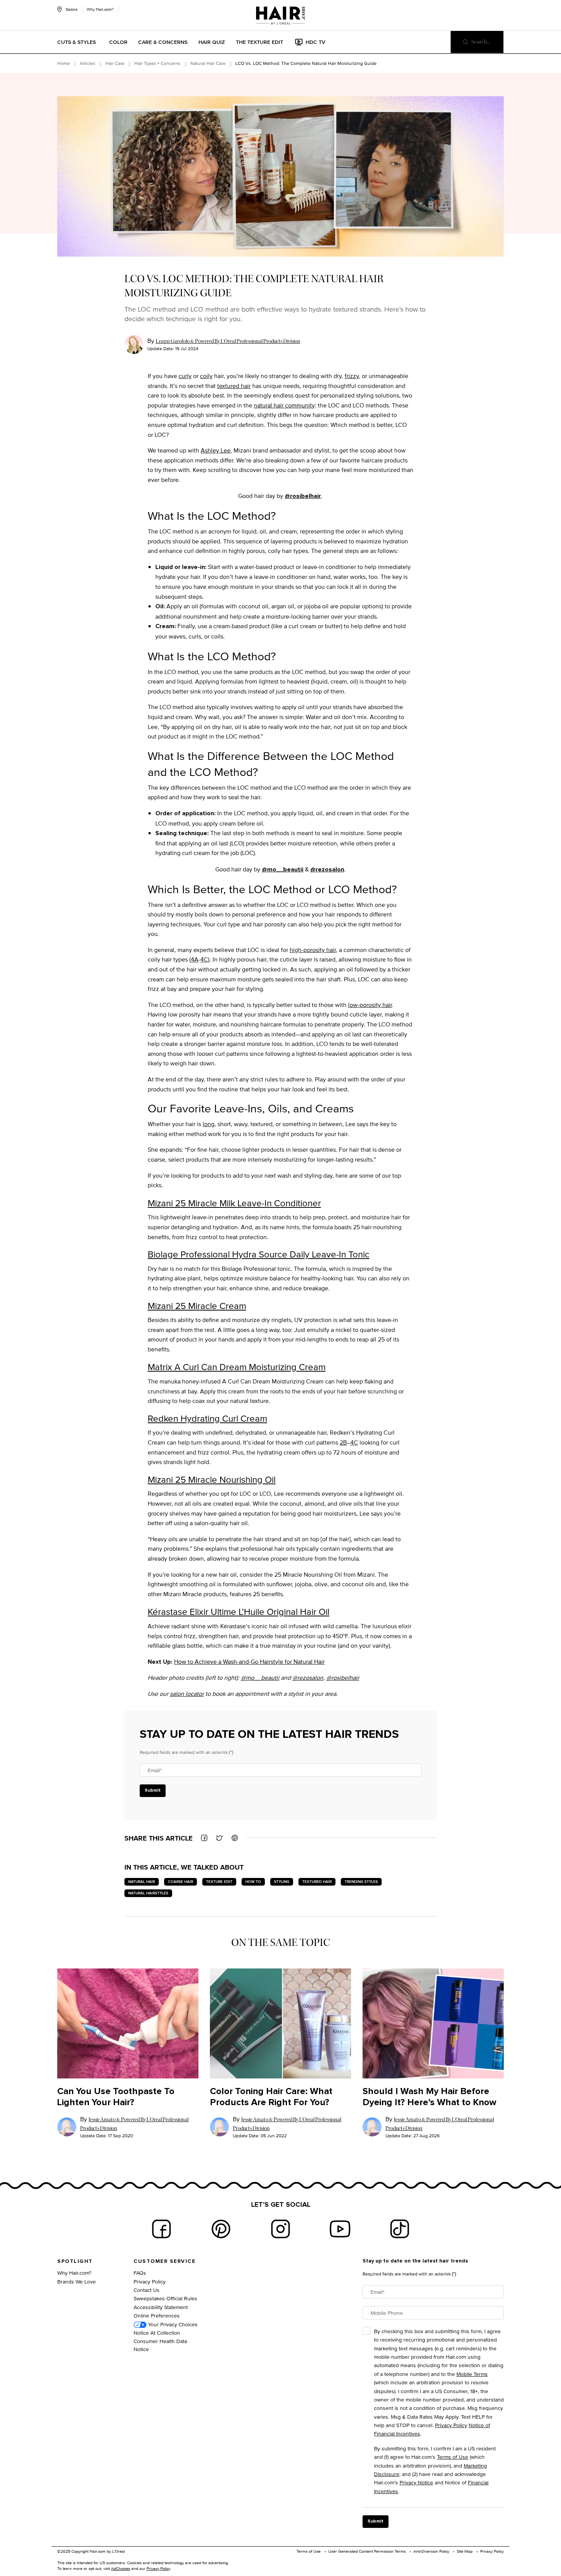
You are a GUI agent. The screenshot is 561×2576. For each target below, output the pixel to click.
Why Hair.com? (100, 9)
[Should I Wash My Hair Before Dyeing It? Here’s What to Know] (433, 2024)
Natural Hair (142, 1882)
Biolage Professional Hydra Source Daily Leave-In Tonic (259, 1254)
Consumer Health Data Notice (160, 2345)
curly (185, 376)
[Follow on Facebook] (161, 2229)
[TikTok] (400, 2229)
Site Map (465, 2551)
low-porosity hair (370, 1005)
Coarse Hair (181, 1882)
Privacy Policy (150, 2281)
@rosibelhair (303, 496)
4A (195, 959)
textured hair (234, 386)
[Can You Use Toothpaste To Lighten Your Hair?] (128, 2024)
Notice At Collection (157, 2333)
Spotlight (75, 2261)
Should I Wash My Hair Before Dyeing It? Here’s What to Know (429, 2097)
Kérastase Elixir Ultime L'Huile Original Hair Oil (239, 1611)
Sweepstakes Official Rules (165, 2298)
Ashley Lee (216, 450)
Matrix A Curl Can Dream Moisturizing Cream (237, 1367)
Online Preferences (157, 2315)
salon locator (187, 1694)
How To (253, 1882)
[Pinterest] (221, 2229)
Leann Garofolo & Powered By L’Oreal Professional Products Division (228, 341)
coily (206, 376)
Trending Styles (361, 1882)
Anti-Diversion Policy (431, 2551)
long (209, 1124)
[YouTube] (340, 2229)
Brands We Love (77, 2281)
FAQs (140, 2273)
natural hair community (284, 405)
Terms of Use (453, 2457)
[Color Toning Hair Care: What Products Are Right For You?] (280, 2024)
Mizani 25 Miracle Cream (197, 1306)
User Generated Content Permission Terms (367, 2551)
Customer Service (164, 2261)
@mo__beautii (283, 869)
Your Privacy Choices (172, 2324)
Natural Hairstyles (148, 1893)
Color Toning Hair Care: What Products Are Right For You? (271, 2097)
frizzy (352, 376)
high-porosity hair (313, 950)
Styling (282, 1882)
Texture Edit (219, 1882)
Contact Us (147, 2290)
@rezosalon (327, 869)
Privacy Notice (416, 2482)
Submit (153, 1791)
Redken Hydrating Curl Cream (207, 1418)
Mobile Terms (472, 2374)
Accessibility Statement (161, 2307)
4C (204, 959)
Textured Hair (317, 1882)
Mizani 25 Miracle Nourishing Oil (212, 1479)
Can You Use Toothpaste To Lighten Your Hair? (116, 2097)
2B (343, 1442)
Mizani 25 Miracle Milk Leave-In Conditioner (234, 1203)
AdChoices (121, 2568)
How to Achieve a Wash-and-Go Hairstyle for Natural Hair (249, 1662)
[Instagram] (280, 2229)
